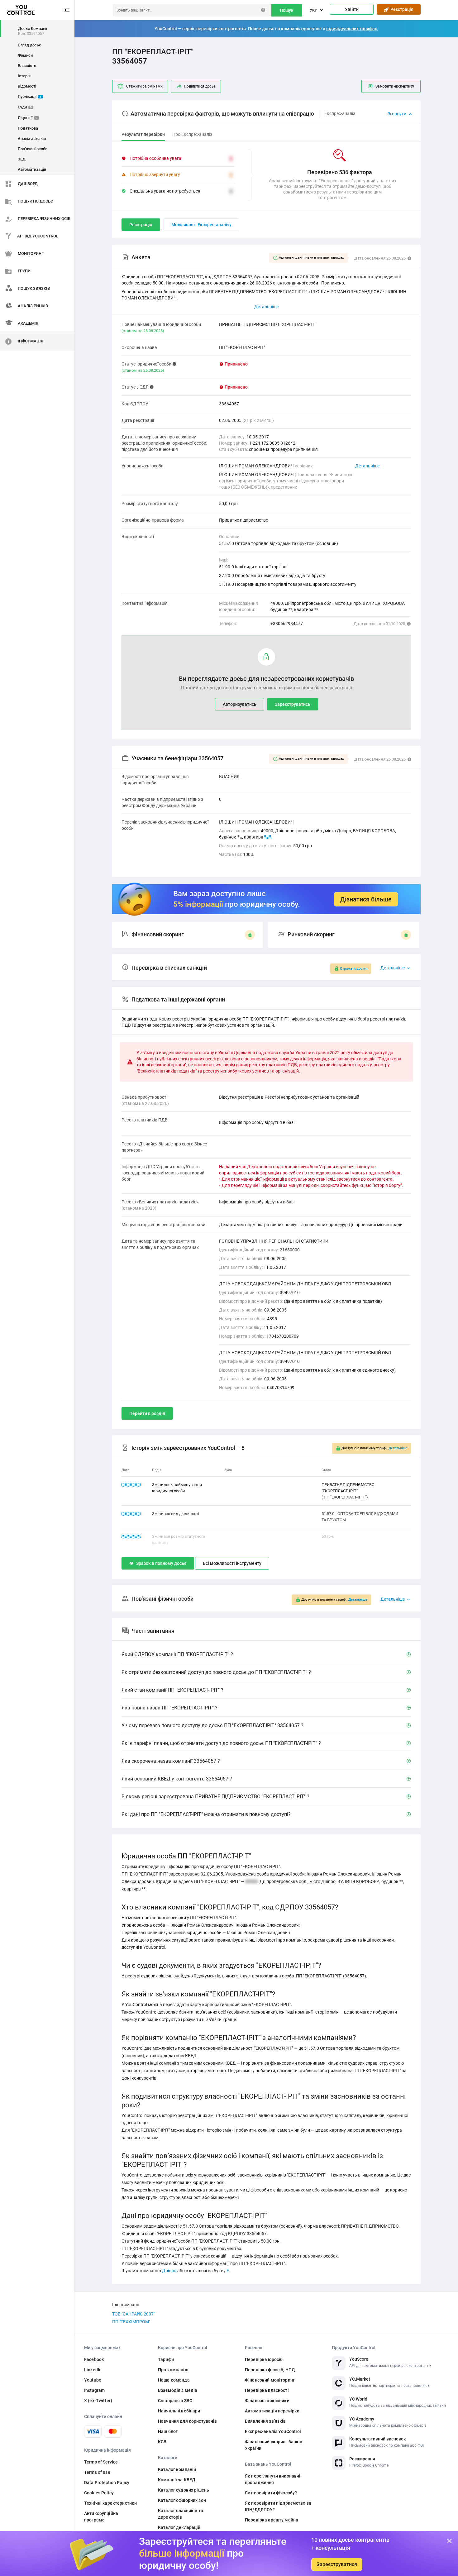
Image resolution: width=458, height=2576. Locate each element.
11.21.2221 (131, 1514)
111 (268, 837)
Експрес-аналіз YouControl (273, 2431)
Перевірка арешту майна (272, 2520)
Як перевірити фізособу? (271, 2493)
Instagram (94, 2390)
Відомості (27, 86)
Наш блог (168, 2431)
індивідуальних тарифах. (352, 29)
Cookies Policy (99, 2493)
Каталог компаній (177, 2469)
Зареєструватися (337, 2564)
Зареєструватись (293, 704)
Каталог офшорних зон (182, 2500)
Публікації (30, 96)
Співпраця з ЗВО (175, 2401)
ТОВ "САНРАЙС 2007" (134, 2314)
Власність (27, 66)
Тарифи (166, 2359)
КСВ (162, 2442)
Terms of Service (101, 2462)
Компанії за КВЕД (177, 2480)
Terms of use (97, 2472)
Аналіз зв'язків (32, 139)
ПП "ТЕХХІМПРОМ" (131, 2322)
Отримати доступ (354, 969)
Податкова (28, 128)
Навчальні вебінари (179, 2411)
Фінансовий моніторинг (270, 2380)
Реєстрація (401, 9)
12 (240, 837)
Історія (24, 76)
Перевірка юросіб (264, 2359)
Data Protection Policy (107, 2483)
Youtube (93, 2380)
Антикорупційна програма (101, 2517)
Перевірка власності (267, 2390)
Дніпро (169, 2271)
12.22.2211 (131, 1485)
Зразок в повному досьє (161, 1563)
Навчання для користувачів (188, 2421)
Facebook (94, 2359)
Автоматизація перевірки (272, 2411)
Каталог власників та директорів (181, 2514)
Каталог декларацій (179, 2527)
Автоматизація (32, 169)
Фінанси (25, 55)
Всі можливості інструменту (232, 1563)
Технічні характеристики (110, 2503)
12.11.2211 (131, 1536)
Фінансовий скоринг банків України (274, 2445)
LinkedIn (93, 2370)
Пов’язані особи (33, 149)
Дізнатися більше (366, 899)
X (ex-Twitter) (98, 2401)
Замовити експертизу (395, 86)
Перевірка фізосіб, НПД (270, 2370)
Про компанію (173, 2370)
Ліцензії (28, 118)
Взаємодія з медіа (178, 2390)
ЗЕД (22, 159)
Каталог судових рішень (184, 2490)
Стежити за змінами (144, 86)
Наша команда (174, 2380)
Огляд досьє (29, 45)
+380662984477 (287, 624)
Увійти (352, 9)
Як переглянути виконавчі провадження (273, 2479)
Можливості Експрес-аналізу (201, 225)
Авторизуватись (240, 704)
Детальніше (367, 466)
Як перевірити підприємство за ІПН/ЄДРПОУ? (278, 2506)
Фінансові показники (267, 2401)
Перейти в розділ (147, 1413)
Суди (25, 107)
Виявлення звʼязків (265, 2421)
